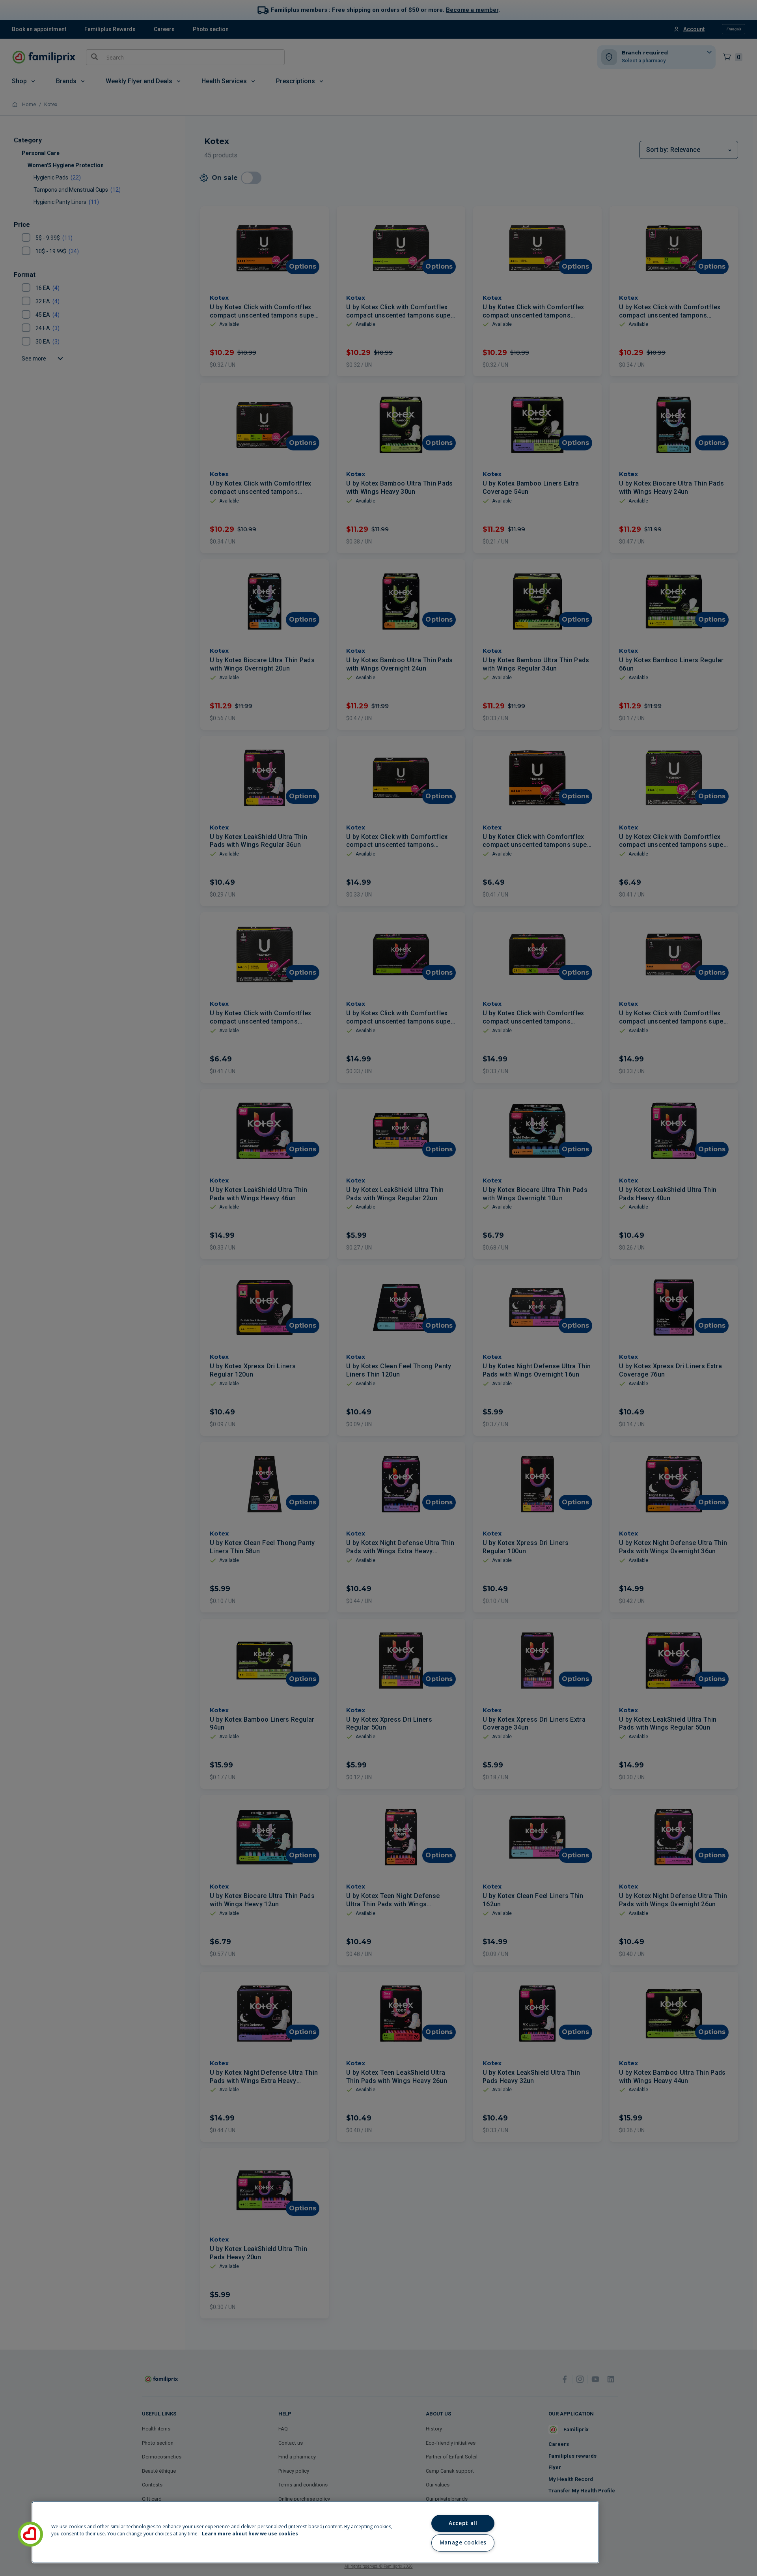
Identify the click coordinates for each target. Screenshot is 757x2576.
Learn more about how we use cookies (250, 2534)
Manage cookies (463, 2542)
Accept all (463, 2523)
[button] (30, 2534)
